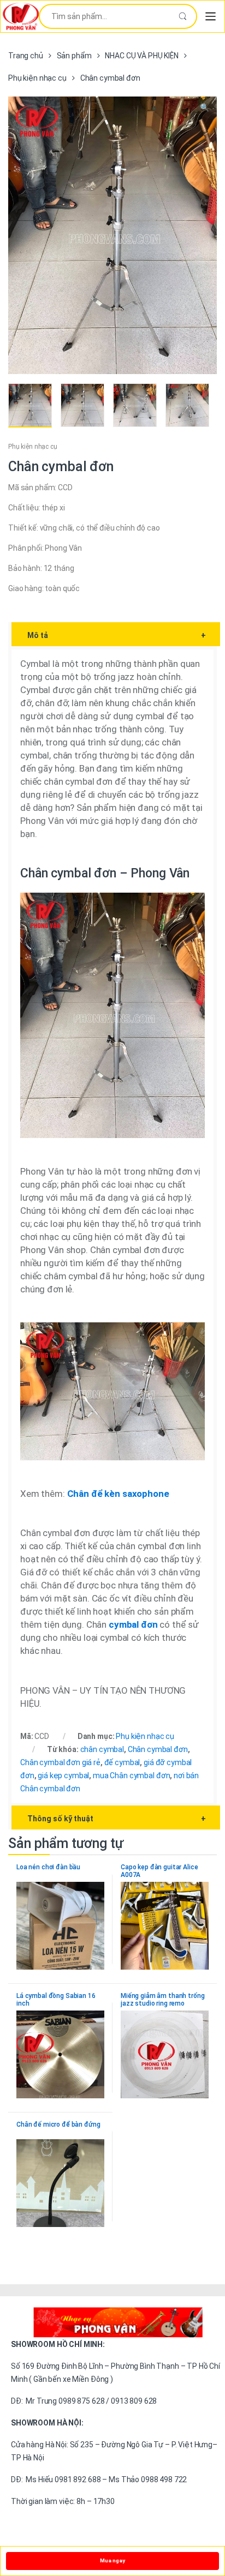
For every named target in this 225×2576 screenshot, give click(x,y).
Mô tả (117, 635)
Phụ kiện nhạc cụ (37, 78)
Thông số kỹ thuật (117, 1819)
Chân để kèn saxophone (118, 1494)
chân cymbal (102, 1749)
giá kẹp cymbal (63, 1775)
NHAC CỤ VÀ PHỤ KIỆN (141, 56)
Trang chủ (26, 56)
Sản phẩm (74, 56)
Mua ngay (112, 2560)
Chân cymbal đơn (158, 1749)
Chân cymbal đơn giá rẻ (60, 1762)
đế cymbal (122, 1762)
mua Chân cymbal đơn (131, 1775)
